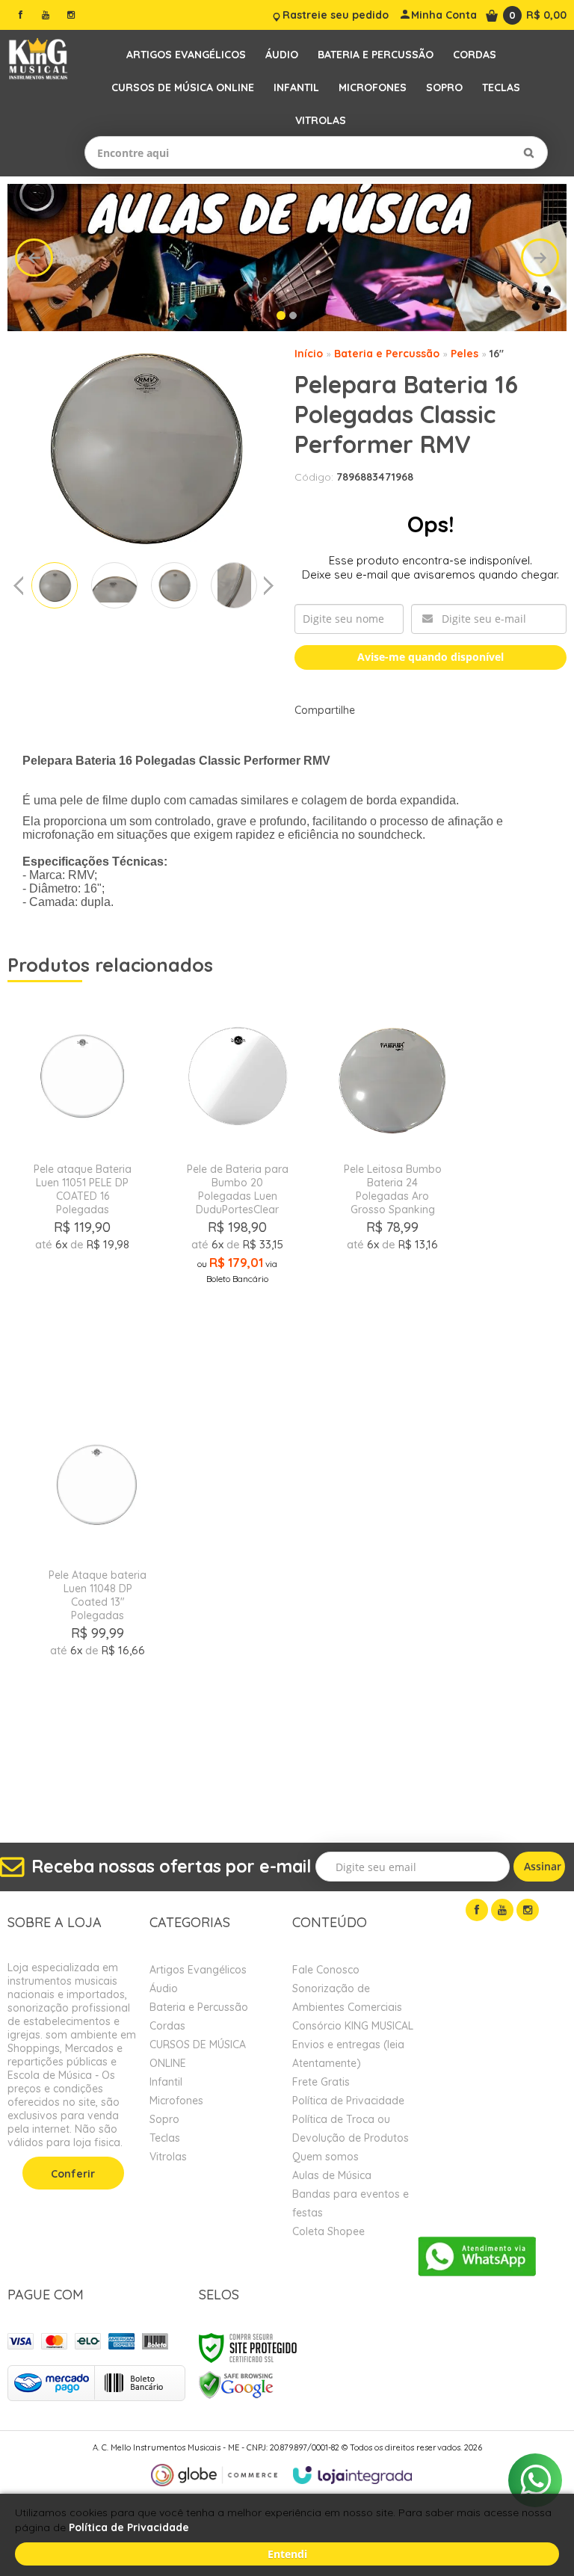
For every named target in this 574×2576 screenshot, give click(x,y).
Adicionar (117, 1359)
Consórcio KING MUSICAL (353, 2026)
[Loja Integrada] (353, 2475)
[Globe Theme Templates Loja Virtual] (215, 2475)
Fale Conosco (326, 1970)
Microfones (176, 2101)
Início (309, 354)
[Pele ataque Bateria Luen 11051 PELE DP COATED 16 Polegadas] (82, 1191)
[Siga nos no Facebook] (20, 15)
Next (540, 258)
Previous (34, 258)
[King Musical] (38, 59)
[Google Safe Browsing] (236, 2384)
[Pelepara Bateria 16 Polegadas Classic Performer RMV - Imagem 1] (55, 585)
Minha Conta (444, 15)
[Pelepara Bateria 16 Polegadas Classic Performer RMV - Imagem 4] (234, 585)
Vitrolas (168, 2157)
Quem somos (325, 2157)
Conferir (73, 2174)
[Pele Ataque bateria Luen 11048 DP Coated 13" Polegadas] (98, 1597)
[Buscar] (529, 152)
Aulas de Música (332, 2175)
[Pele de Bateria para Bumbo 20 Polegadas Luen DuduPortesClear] (238, 1191)
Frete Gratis (321, 2082)
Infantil (166, 2082)
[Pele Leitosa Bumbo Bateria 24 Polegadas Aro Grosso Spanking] (393, 1191)
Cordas (167, 2026)
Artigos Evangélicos (198, 1970)
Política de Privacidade (348, 2101)
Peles (465, 354)
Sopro (164, 2119)
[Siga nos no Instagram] (71, 15)
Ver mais (82, 1324)
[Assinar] (539, 1867)
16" (497, 354)
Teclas (165, 2138)
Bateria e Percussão (387, 354)
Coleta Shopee (328, 2231)
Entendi (287, 2554)
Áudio (164, 1988)
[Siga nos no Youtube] (46, 15)
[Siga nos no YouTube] (502, 1910)
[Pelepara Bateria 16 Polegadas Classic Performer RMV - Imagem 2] (114, 585)
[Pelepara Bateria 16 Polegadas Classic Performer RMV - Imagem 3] (174, 585)
